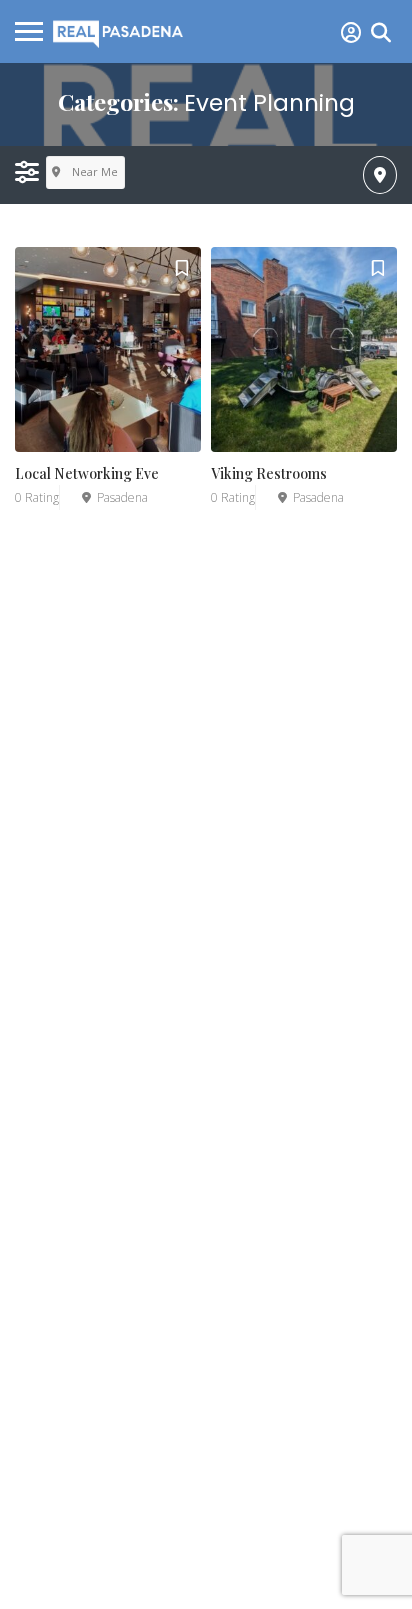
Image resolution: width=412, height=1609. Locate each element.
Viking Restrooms (269, 473)
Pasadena (122, 497)
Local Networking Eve (87, 473)
